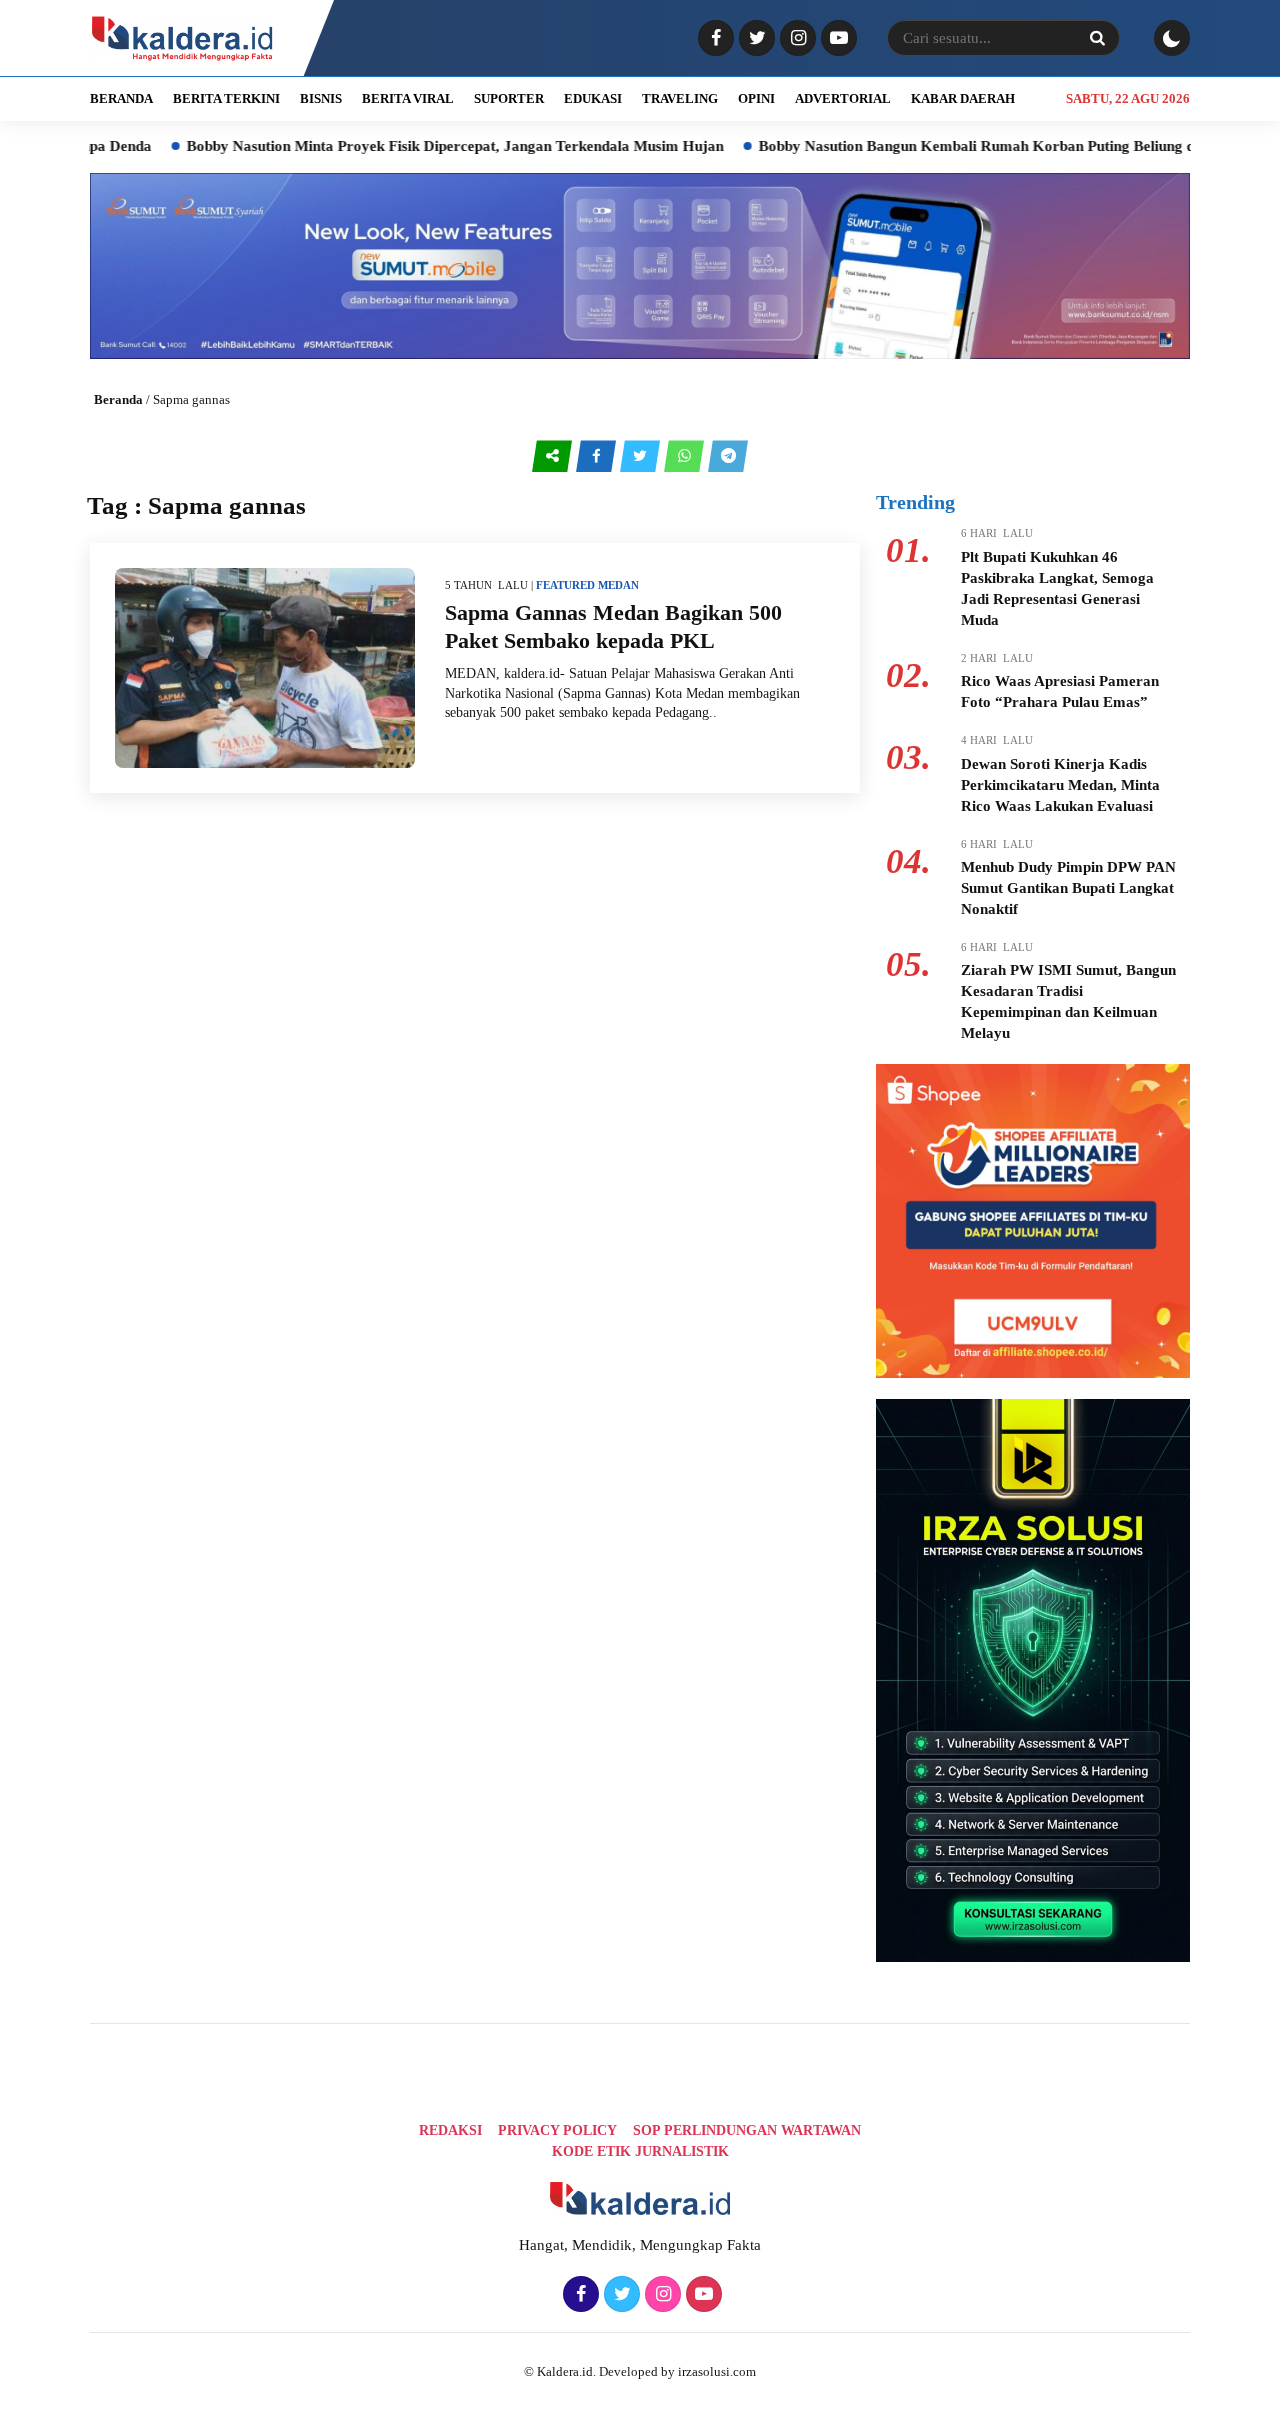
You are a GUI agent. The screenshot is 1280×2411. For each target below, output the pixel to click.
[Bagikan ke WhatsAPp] (686, 456)
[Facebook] (713, 39)
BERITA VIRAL (408, 98)
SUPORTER (509, 98)
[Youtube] (836, 39)
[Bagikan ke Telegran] (728, 456)
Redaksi (450, 2130)
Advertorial (843, 98)
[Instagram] (795, 39)
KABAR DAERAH (963, 98)
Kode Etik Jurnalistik (640, 2151)
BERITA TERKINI (226, 98)
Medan (618, 585)
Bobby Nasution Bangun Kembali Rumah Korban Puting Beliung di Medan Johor (958, 146)
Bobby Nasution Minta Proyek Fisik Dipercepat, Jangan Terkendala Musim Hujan (388, 146)
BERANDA (121, 98)
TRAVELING (680, 98)
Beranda (118, 399)
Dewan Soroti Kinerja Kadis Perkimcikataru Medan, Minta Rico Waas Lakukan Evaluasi (1060, 785)
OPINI (756, 98)
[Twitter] (754, 39)
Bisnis (321, 98)
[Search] (1097, 38)
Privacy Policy (557, 2130)
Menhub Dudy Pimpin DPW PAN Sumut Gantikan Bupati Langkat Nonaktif (1068, 888)
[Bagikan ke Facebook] (598, 456)
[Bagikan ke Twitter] (642, 456)
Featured (565, 585)
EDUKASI (593, 98)
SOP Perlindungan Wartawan (747, 2130)
